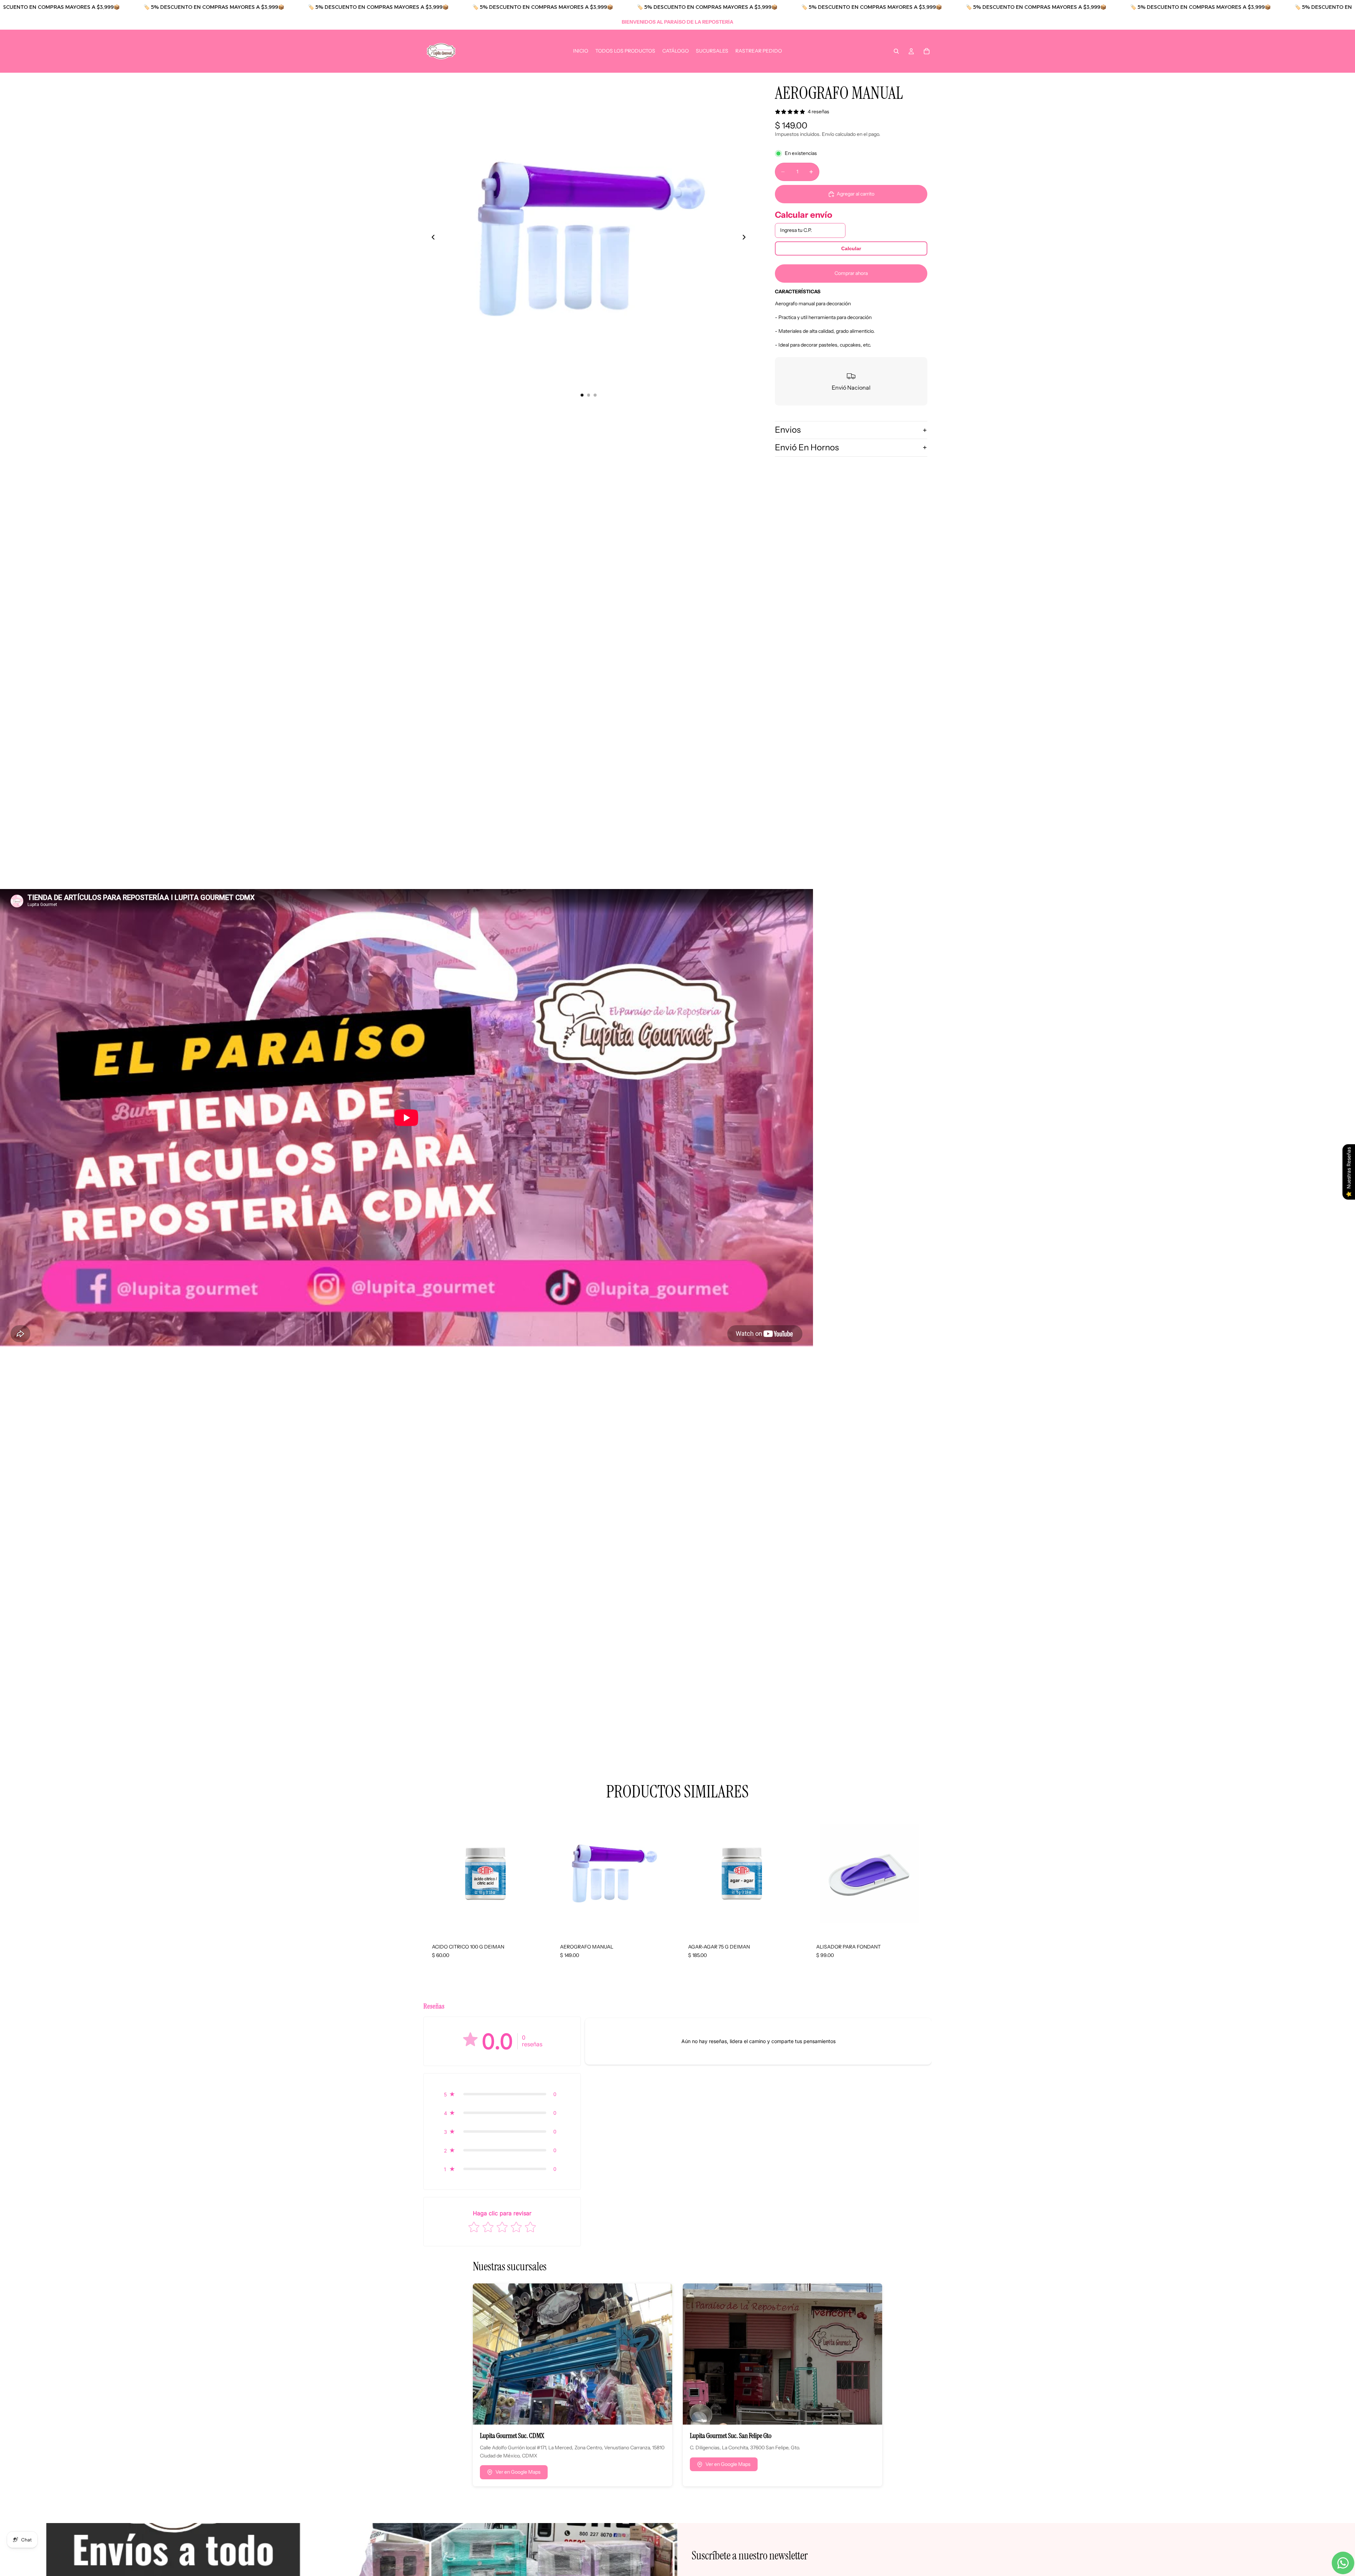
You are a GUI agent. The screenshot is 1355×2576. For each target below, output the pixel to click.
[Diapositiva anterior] (431, 238)
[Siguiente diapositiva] (746, 238)
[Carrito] (927, 51)
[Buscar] (896, 51)
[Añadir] (536, 1924)
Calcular (851, 248)
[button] (502, 2094)
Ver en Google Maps (518, 2472)
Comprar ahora (851, 273)
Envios (788, 430)
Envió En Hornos (807, 447)
